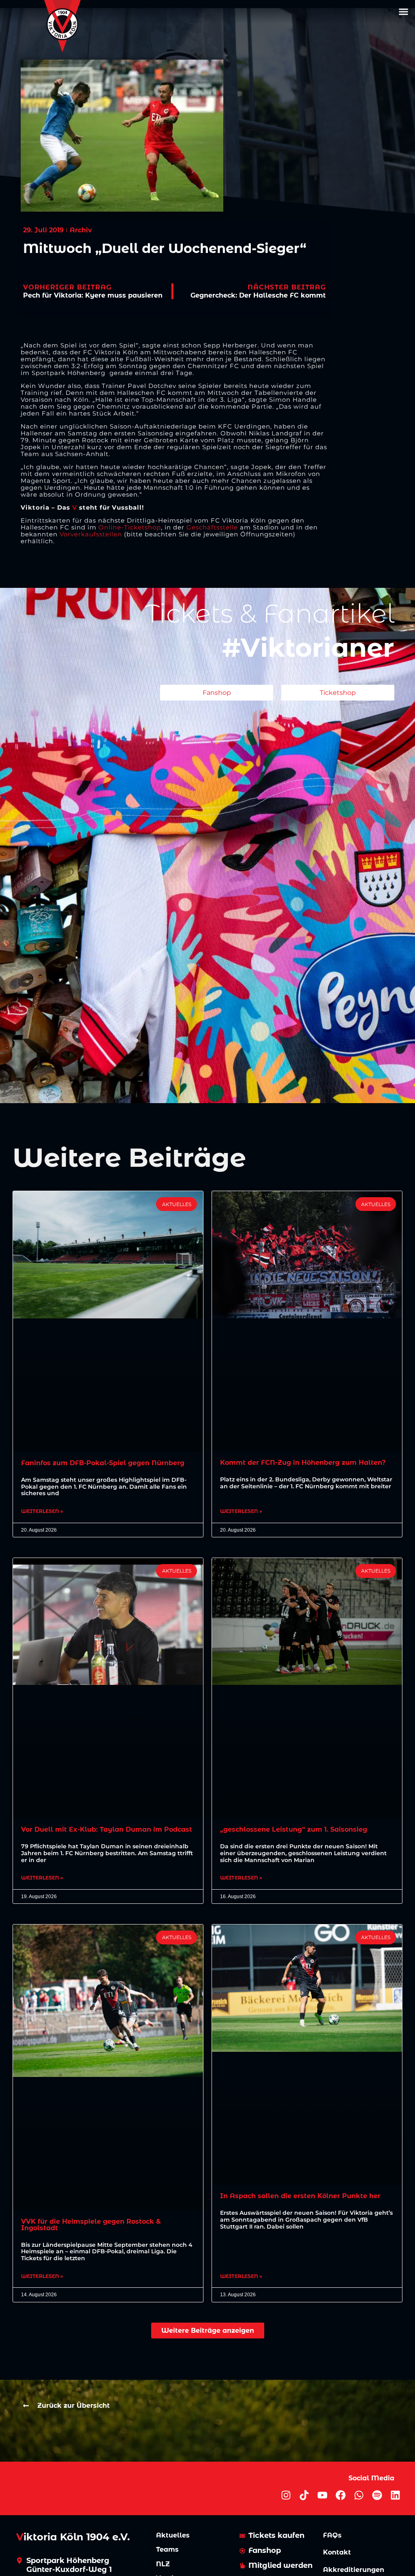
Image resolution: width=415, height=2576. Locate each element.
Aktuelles (173, 2535)
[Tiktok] (304, 2495)
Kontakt (337, 2552)
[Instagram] (286, 2495)
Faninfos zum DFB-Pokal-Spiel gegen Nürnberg (103, 1463)
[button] (403, 12)
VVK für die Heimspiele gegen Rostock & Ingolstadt (91, 2225)
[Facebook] (341, 2495)
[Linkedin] (395, 2495)
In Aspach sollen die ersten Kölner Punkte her (300, 2196)
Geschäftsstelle (212, 527)
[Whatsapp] (359, 2495)
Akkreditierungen (354, 2570)
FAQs (332, 2535)
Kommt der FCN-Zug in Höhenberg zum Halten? (303, 1463)
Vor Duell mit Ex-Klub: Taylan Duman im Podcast (107, 1829)
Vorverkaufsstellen (91, 534)
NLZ (163, 2564)
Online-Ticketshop (130, 527)
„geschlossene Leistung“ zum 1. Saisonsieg (294, 1829)
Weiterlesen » (42, 1511)
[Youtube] (322, 2495)
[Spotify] (377, 2495)
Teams (167, 2549)
